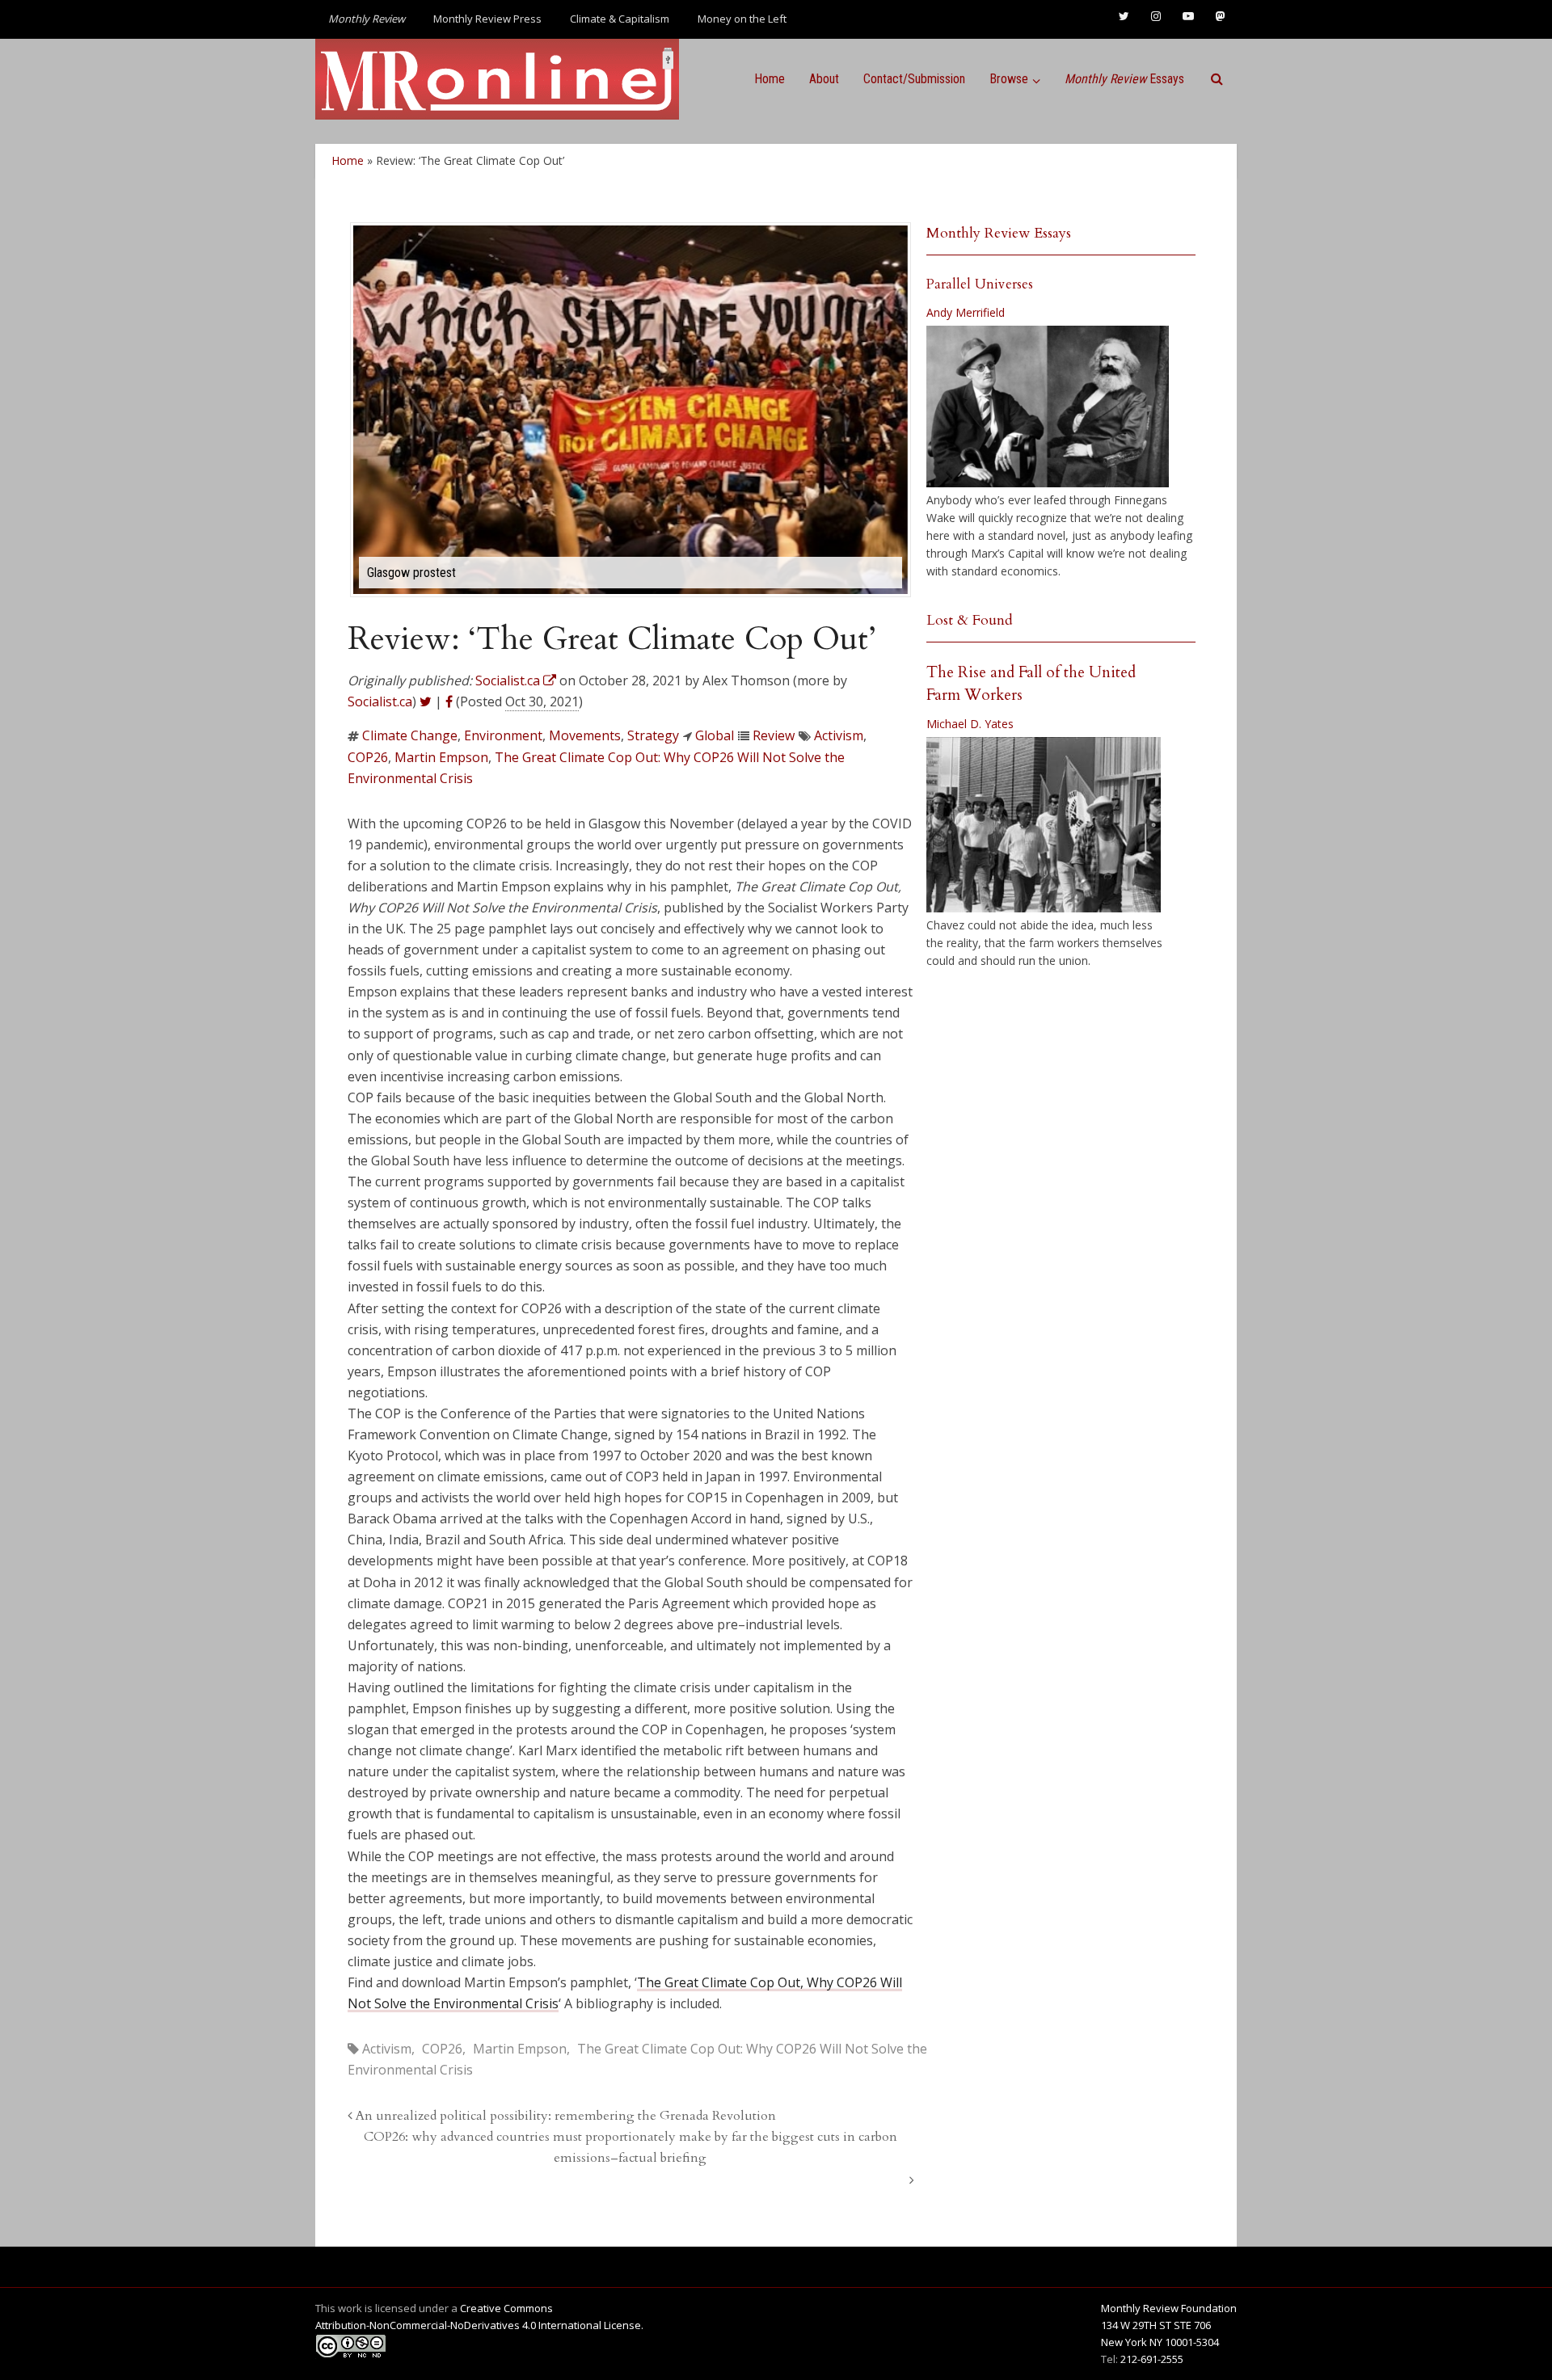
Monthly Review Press (487, 19)
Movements (585, 735)
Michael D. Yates (970, 724)
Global (715, 735)
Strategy (653, 735)
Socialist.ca (380, 701)
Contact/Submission (914, 79)
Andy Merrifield (966, 312)
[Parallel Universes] (1048, 406)
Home (770, 79)
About (824, 79)
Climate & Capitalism (620, 19)
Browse (1009, 79)
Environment (503, 735)
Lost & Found (970, 620)
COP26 (368, 757)
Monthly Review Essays (999, 233)
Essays (1124, 79)
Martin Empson (441, 757)
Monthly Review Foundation (1169, 2308)
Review (774, 735)
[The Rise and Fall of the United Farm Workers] (1044, 825)
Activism (839, 735)
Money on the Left (742, 19)
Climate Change (410, 735)
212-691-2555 (1152, 2359)
